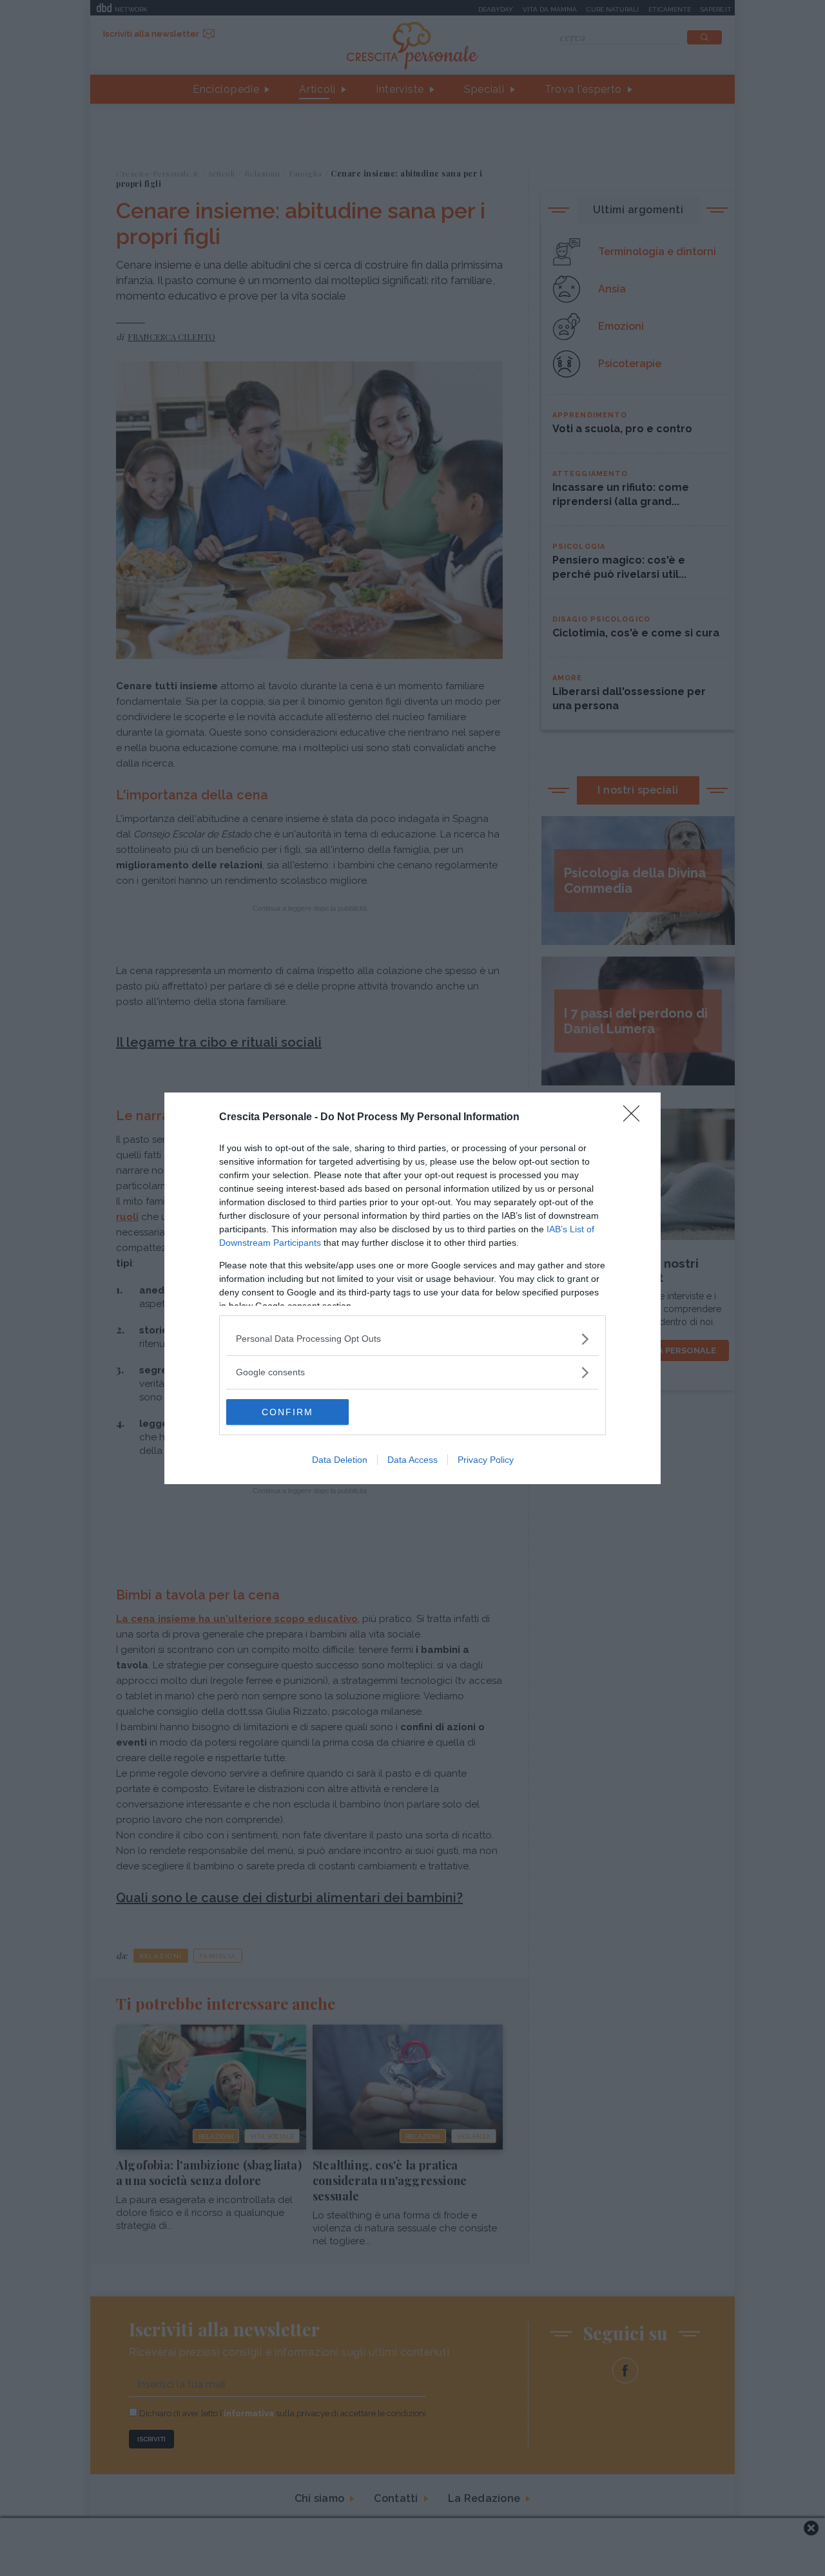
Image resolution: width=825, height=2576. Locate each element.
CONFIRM (287, 1412)
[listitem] (412, 1339)
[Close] (636, 1118)
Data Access (412, 1460)
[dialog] (412, 1288)
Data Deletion (340, 1460)
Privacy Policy (486, 1460)
